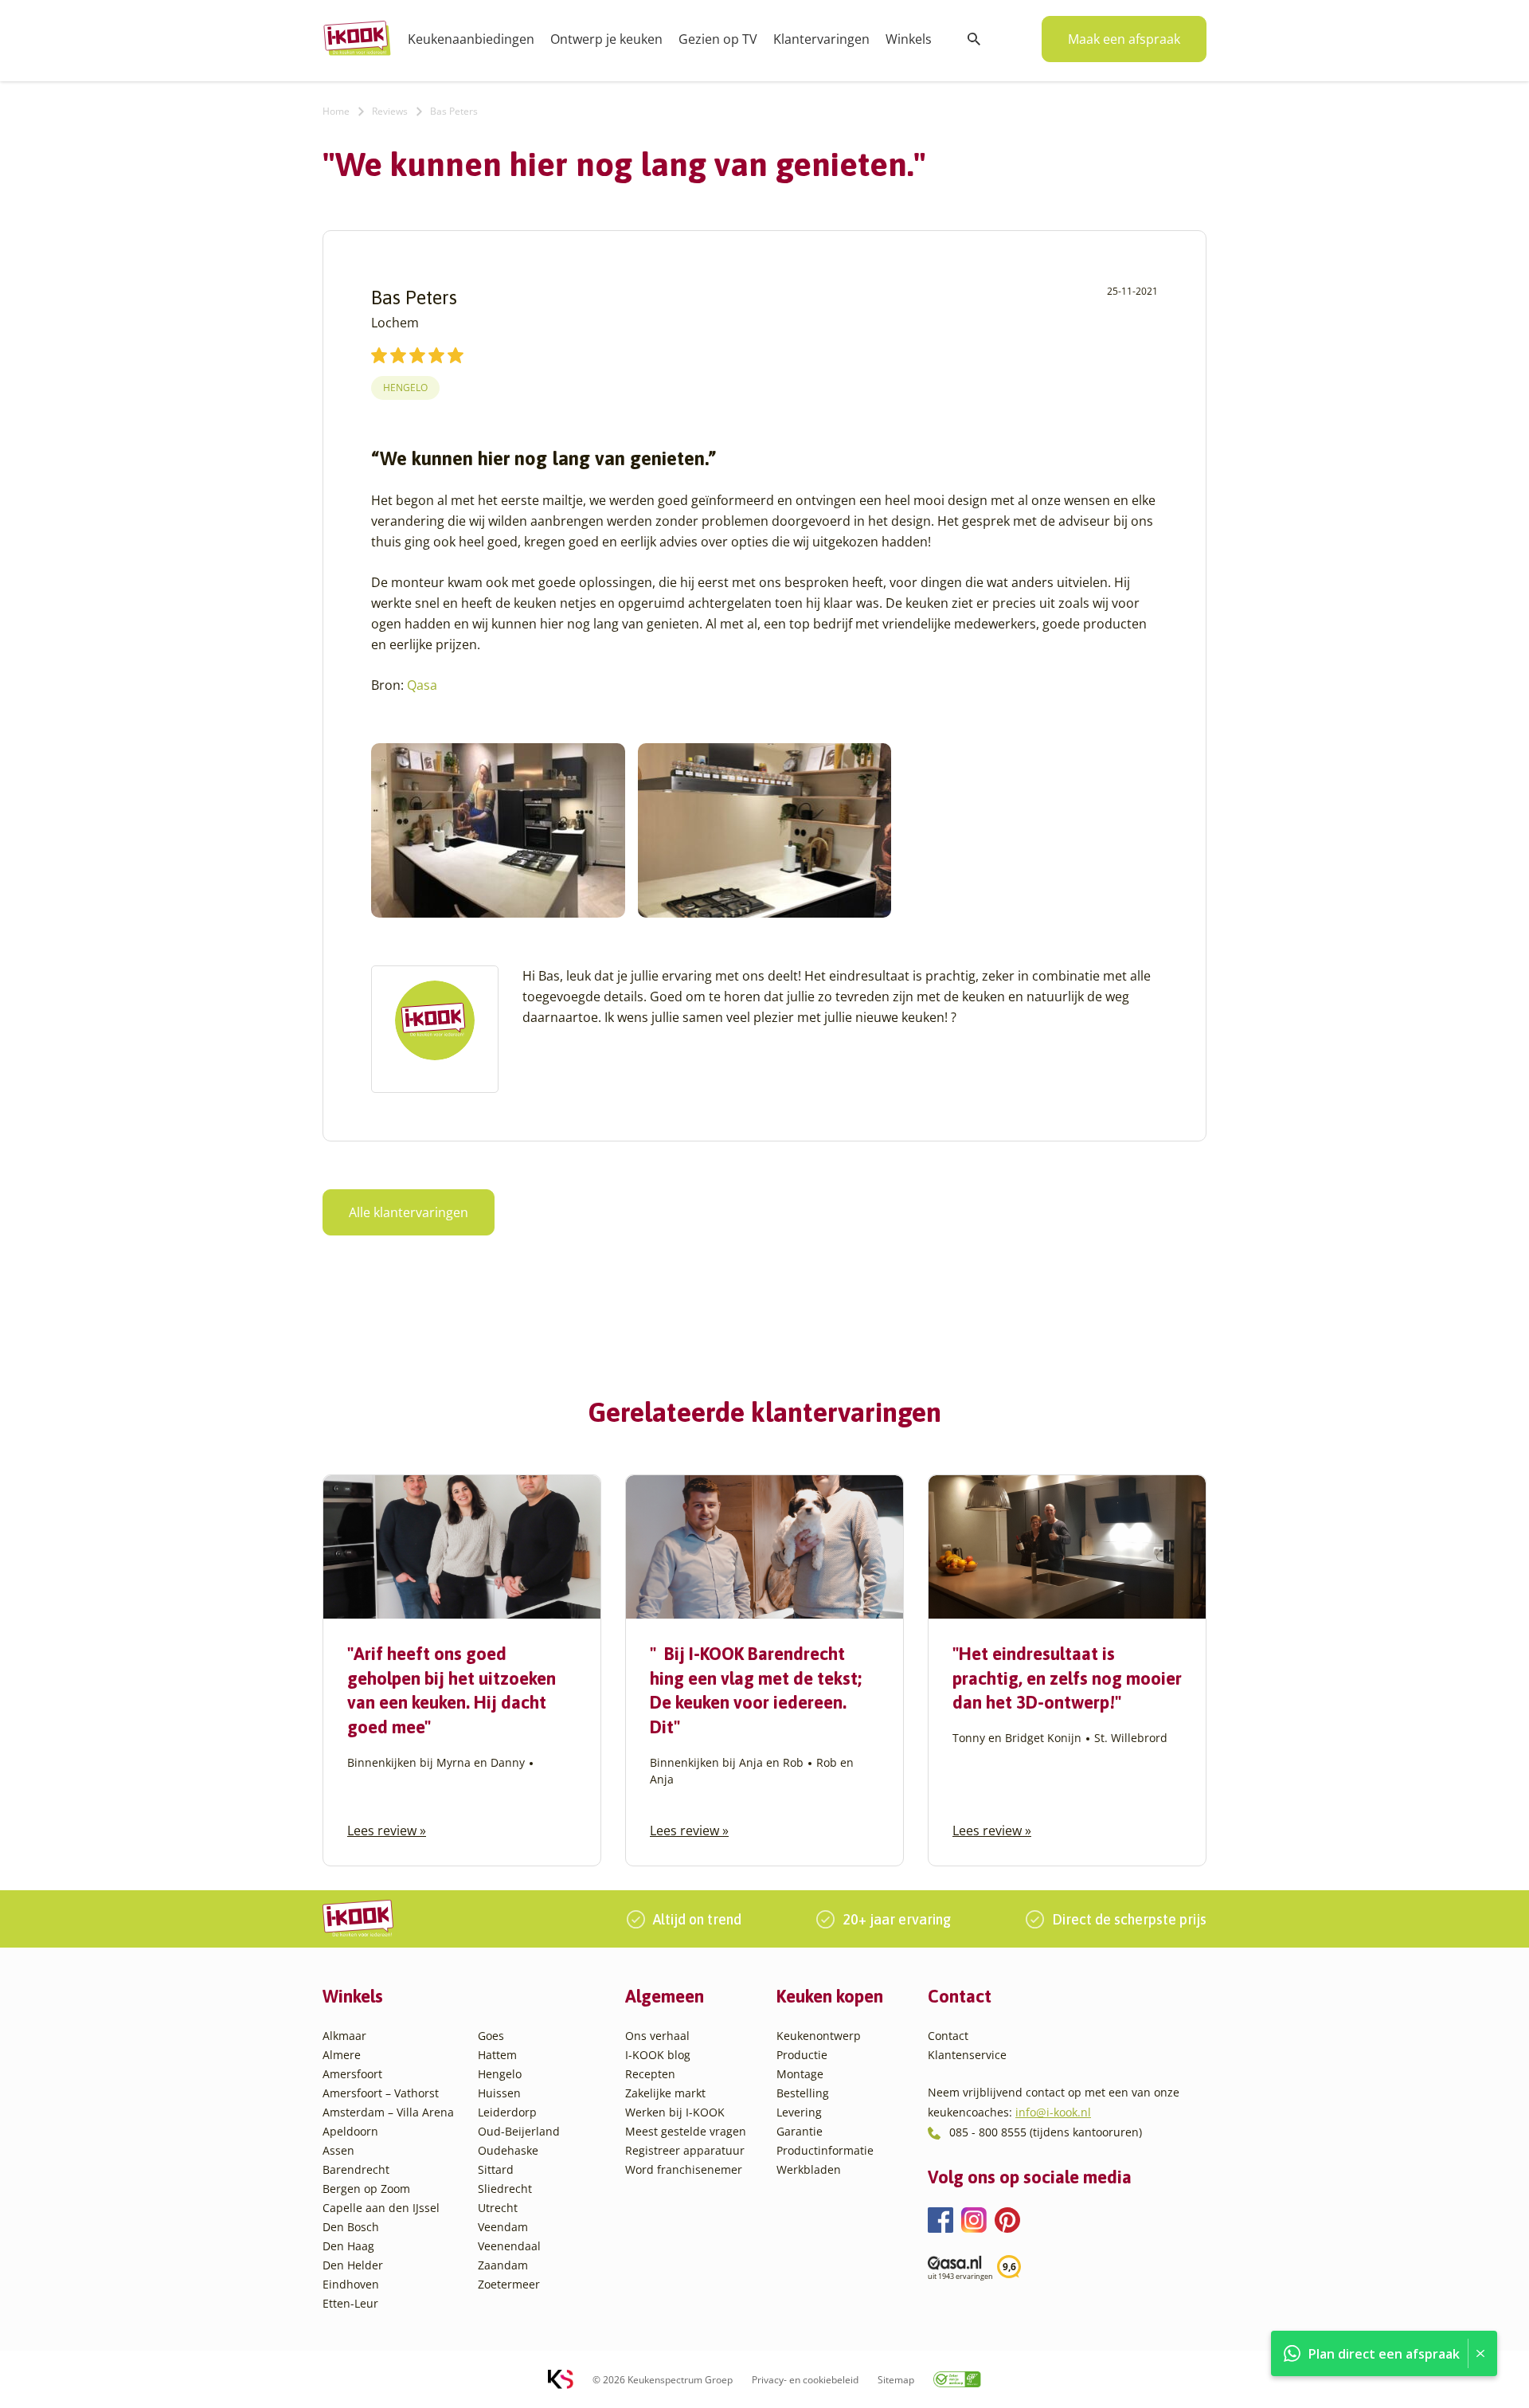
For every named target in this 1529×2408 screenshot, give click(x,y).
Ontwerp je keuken (606, 39)
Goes (491, 2036)
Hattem (497, 2055)
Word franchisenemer (684, 2169)
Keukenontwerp (819, 2036)
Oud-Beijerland (519, 2131)
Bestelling (803, 2093)
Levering (799, 2112)
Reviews (390, 111)
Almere (342, 2055)
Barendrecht (356, 2169)
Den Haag (348, 2246)
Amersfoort (352, 2074)
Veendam (503, 2227)
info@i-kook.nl (1053, 2112)
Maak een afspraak (1124, 39)
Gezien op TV (718, 39)
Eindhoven (351, 2284)
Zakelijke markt (665, 2093)
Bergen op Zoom (366, 2189)
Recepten (650, 2074)
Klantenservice (967, 2055)
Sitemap (896, 2380)
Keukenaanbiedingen (471, 39)
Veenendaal (509, 2246)
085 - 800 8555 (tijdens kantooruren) (1046, 2132)
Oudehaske (508, 2150)
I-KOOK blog (658, 2055)
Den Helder (353, 2265)
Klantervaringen (821, 39)
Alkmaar (344, 2036)
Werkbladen (809, 2169)
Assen (338, 2150)
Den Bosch (351, 2227)
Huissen (499, 2093)
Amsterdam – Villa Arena (388, 2112)
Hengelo (405, 388)
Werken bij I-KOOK (675, 2112)
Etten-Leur (350, 2303)
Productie (802, 2055)
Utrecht (498, 2208)
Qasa (422, 685)
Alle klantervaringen (409, 1212)
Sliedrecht (505, 2189)
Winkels (909, 39)
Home (336, 111)
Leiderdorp (507, 2112)
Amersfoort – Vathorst (381, 2093)
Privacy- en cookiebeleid (805, 2380)
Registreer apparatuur (685, 2150)
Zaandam (503, 2265)
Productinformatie (825, 2150)
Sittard (496, 2169)
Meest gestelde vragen (686, 2131)
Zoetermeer (509, 2284)
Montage (800, 2074)
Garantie (800, 2131)
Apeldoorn (350, 2131)
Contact (948, 2036)
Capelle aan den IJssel (381, 2208)
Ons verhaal (657, 2036)
